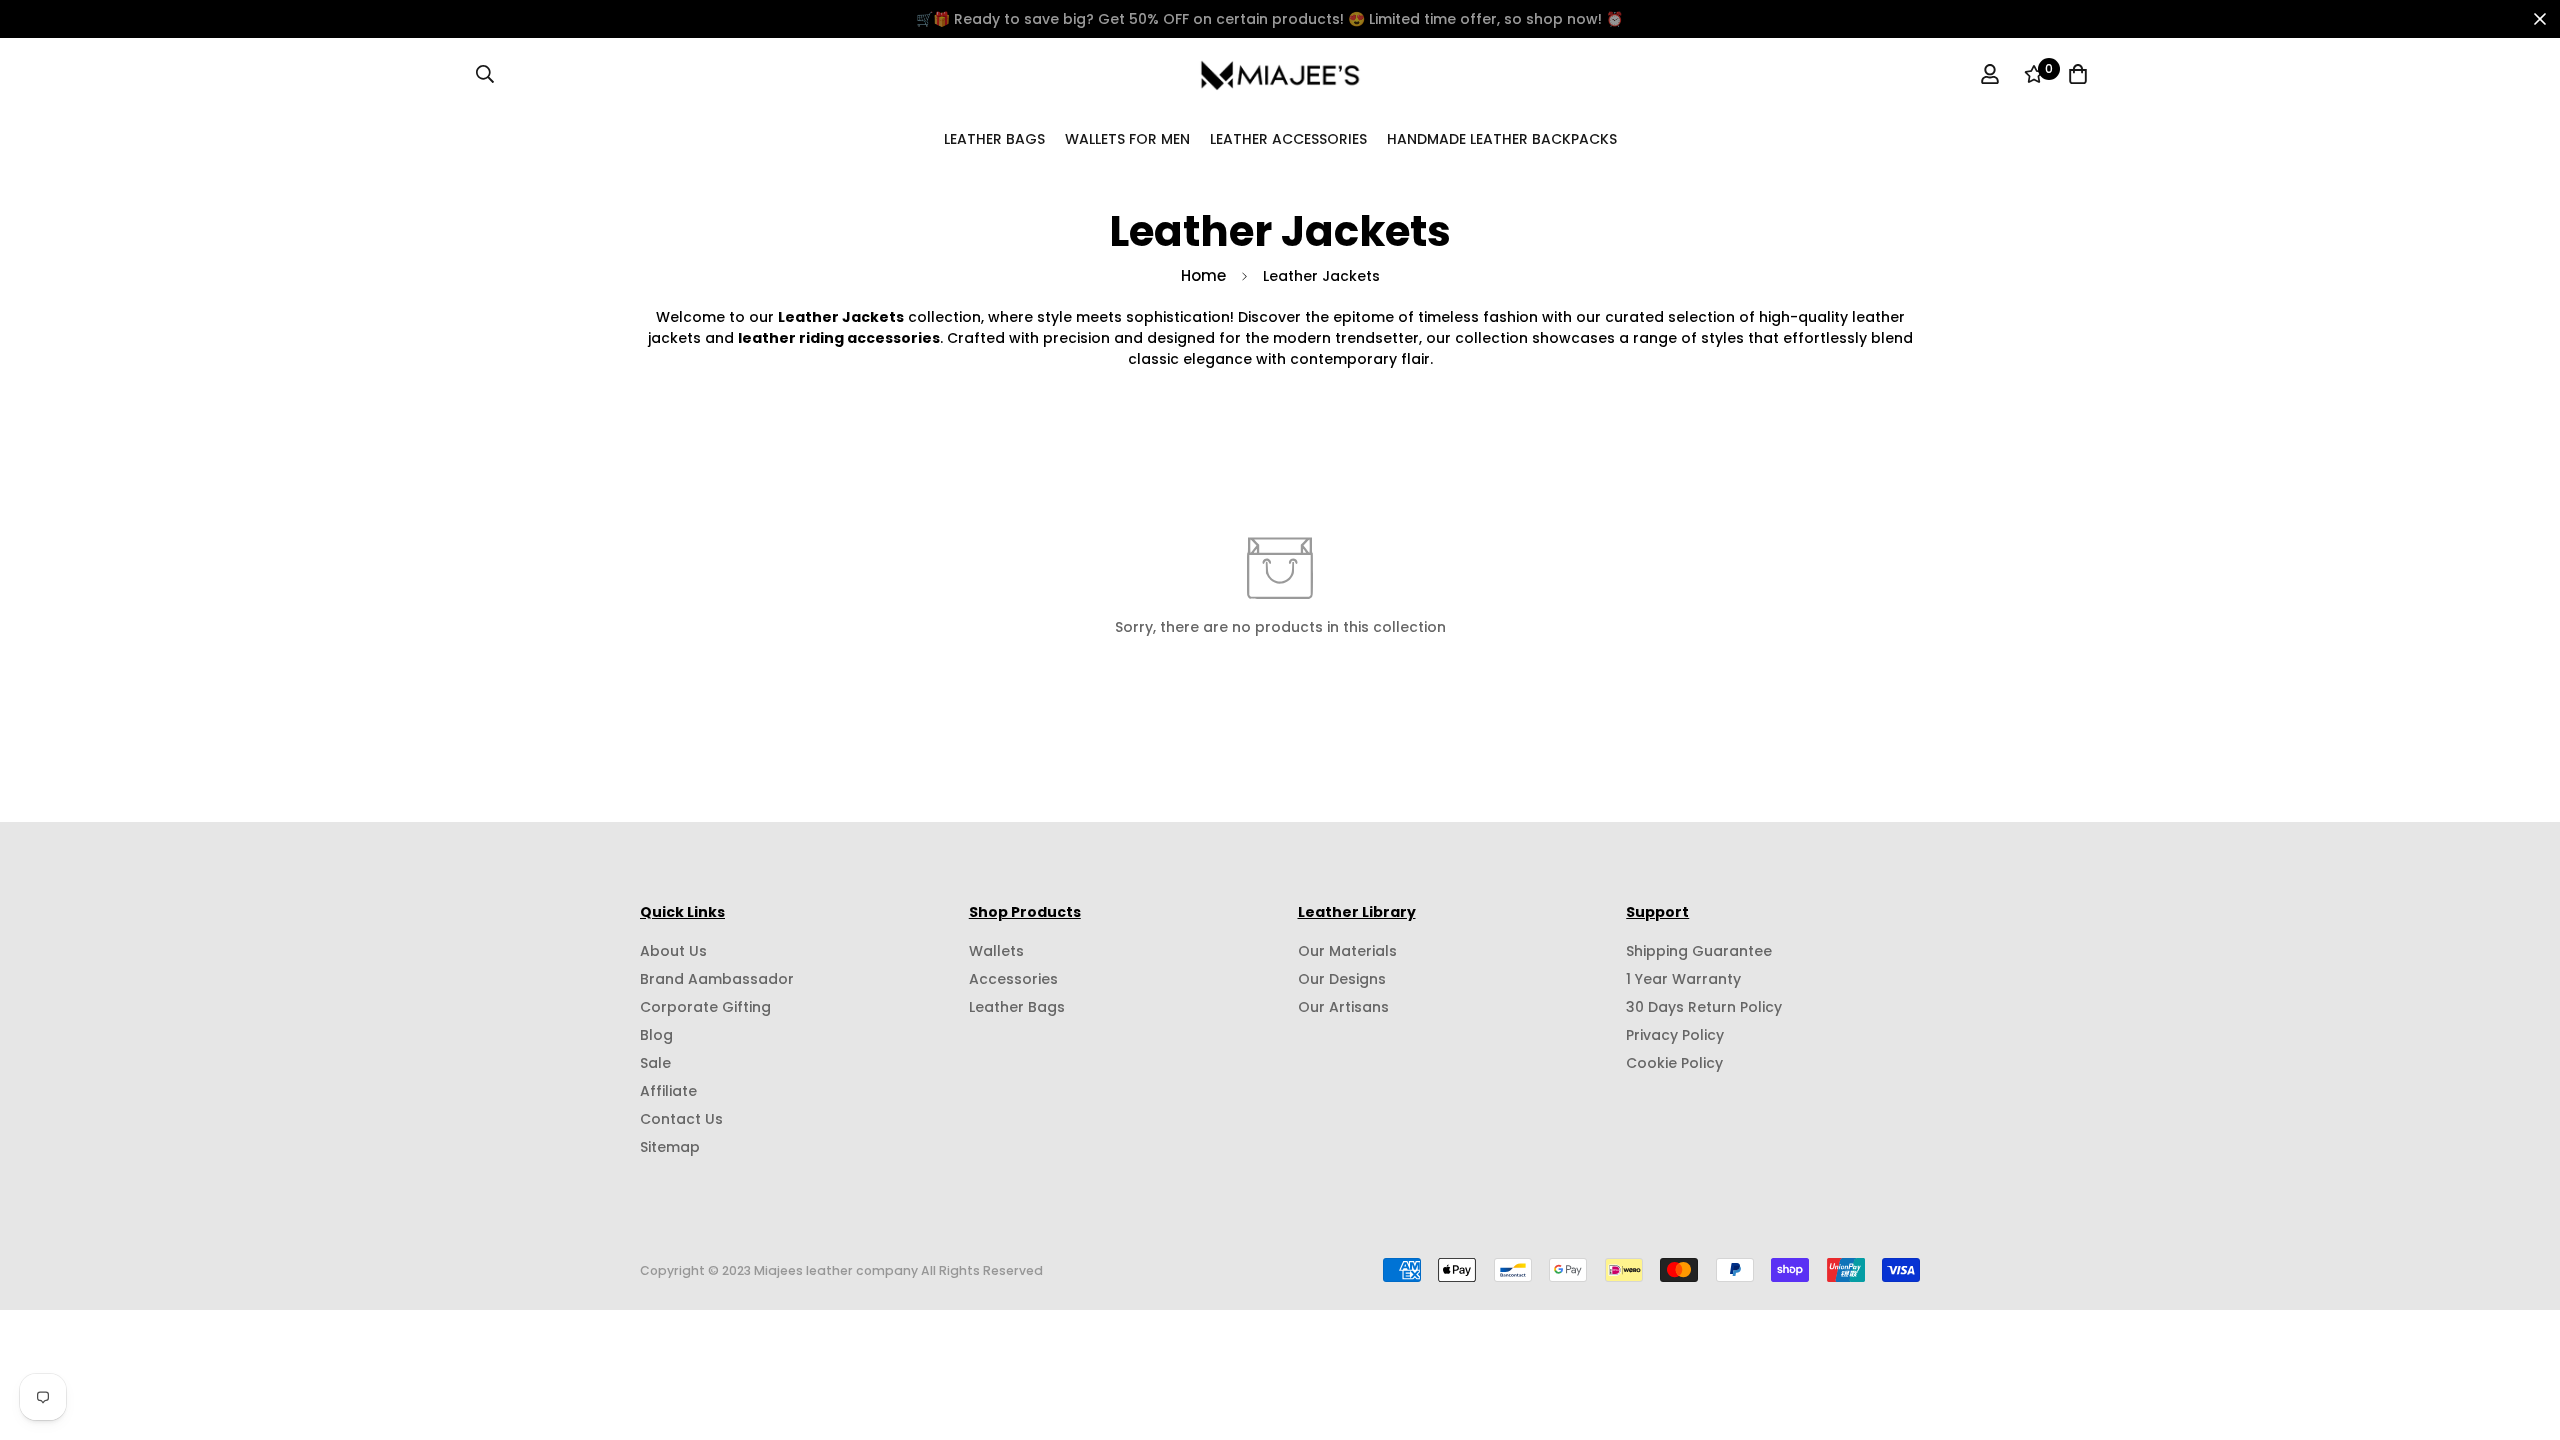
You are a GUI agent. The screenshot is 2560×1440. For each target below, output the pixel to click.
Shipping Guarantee (1699, 951)
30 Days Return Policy (1704, 1007)
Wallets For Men (1127, 138)
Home (1203, 275)
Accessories (1013, 979)
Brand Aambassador (717, 979)
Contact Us (681, 1119)
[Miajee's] (1280, 74)
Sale (655, 1063)
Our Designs (1342, 979)
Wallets (996, 951)
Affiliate (668, 1091)
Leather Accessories (1288, 138)
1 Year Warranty (1683, 979)
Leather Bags (994, 138)
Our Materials (1347, 951)
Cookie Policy (1674, 1063)
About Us (673, 951)
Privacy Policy (1675, 1035)
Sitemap (670, 1147)
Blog (656, 1035)
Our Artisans (1343, 1007)
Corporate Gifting (705, 1007)
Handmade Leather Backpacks (1502, 138)
